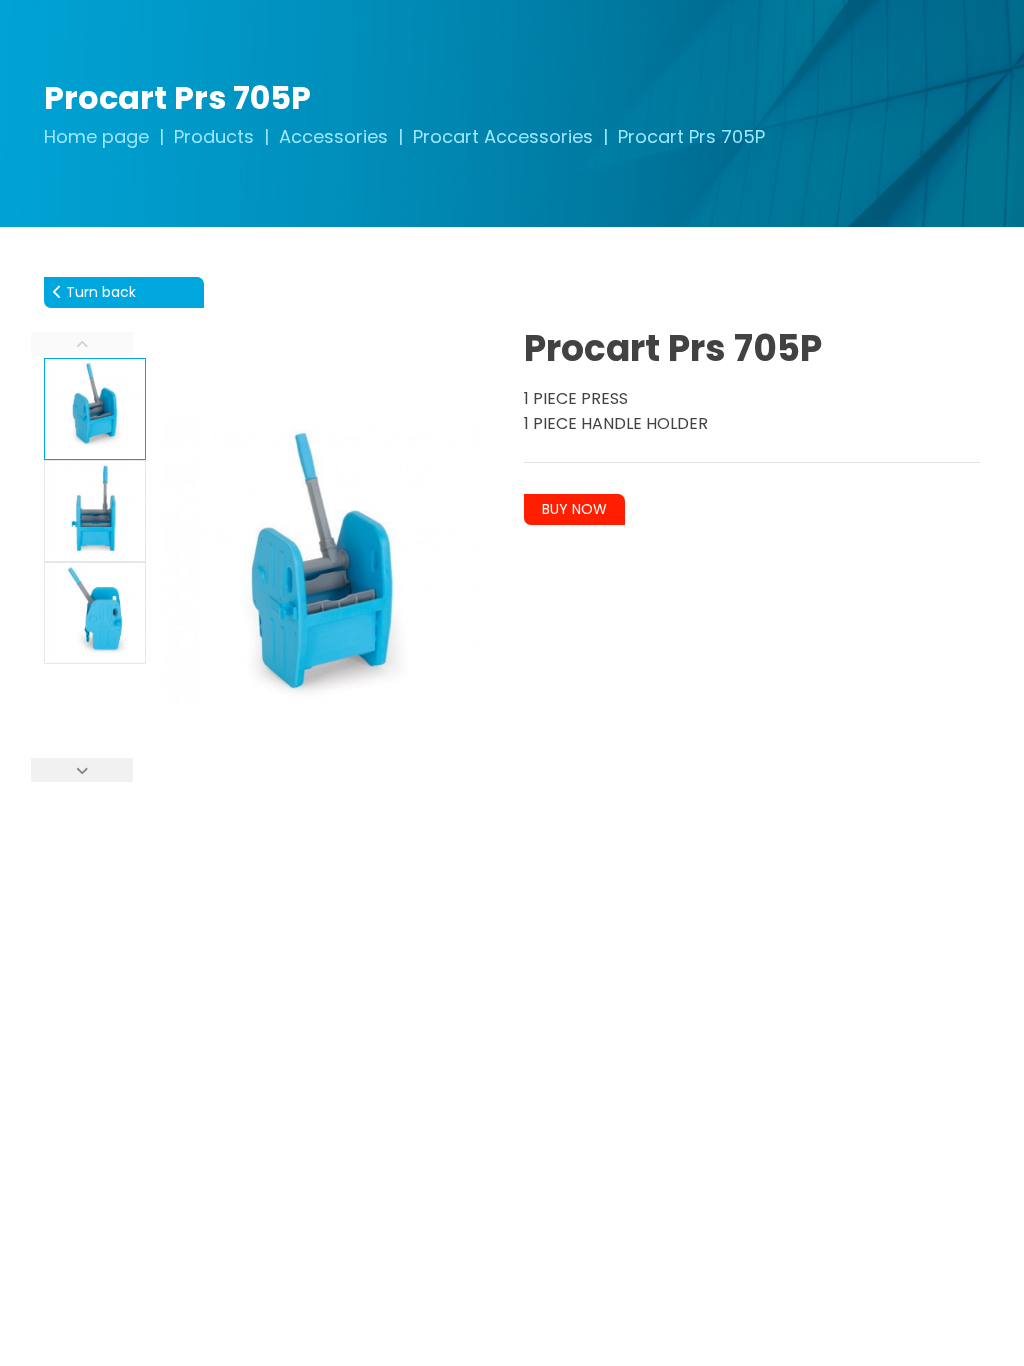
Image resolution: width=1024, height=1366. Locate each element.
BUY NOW (574, 509)
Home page (96, 136)
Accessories (333, 136)
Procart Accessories (503, 136)
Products (214, 136)
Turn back (99, 292)
